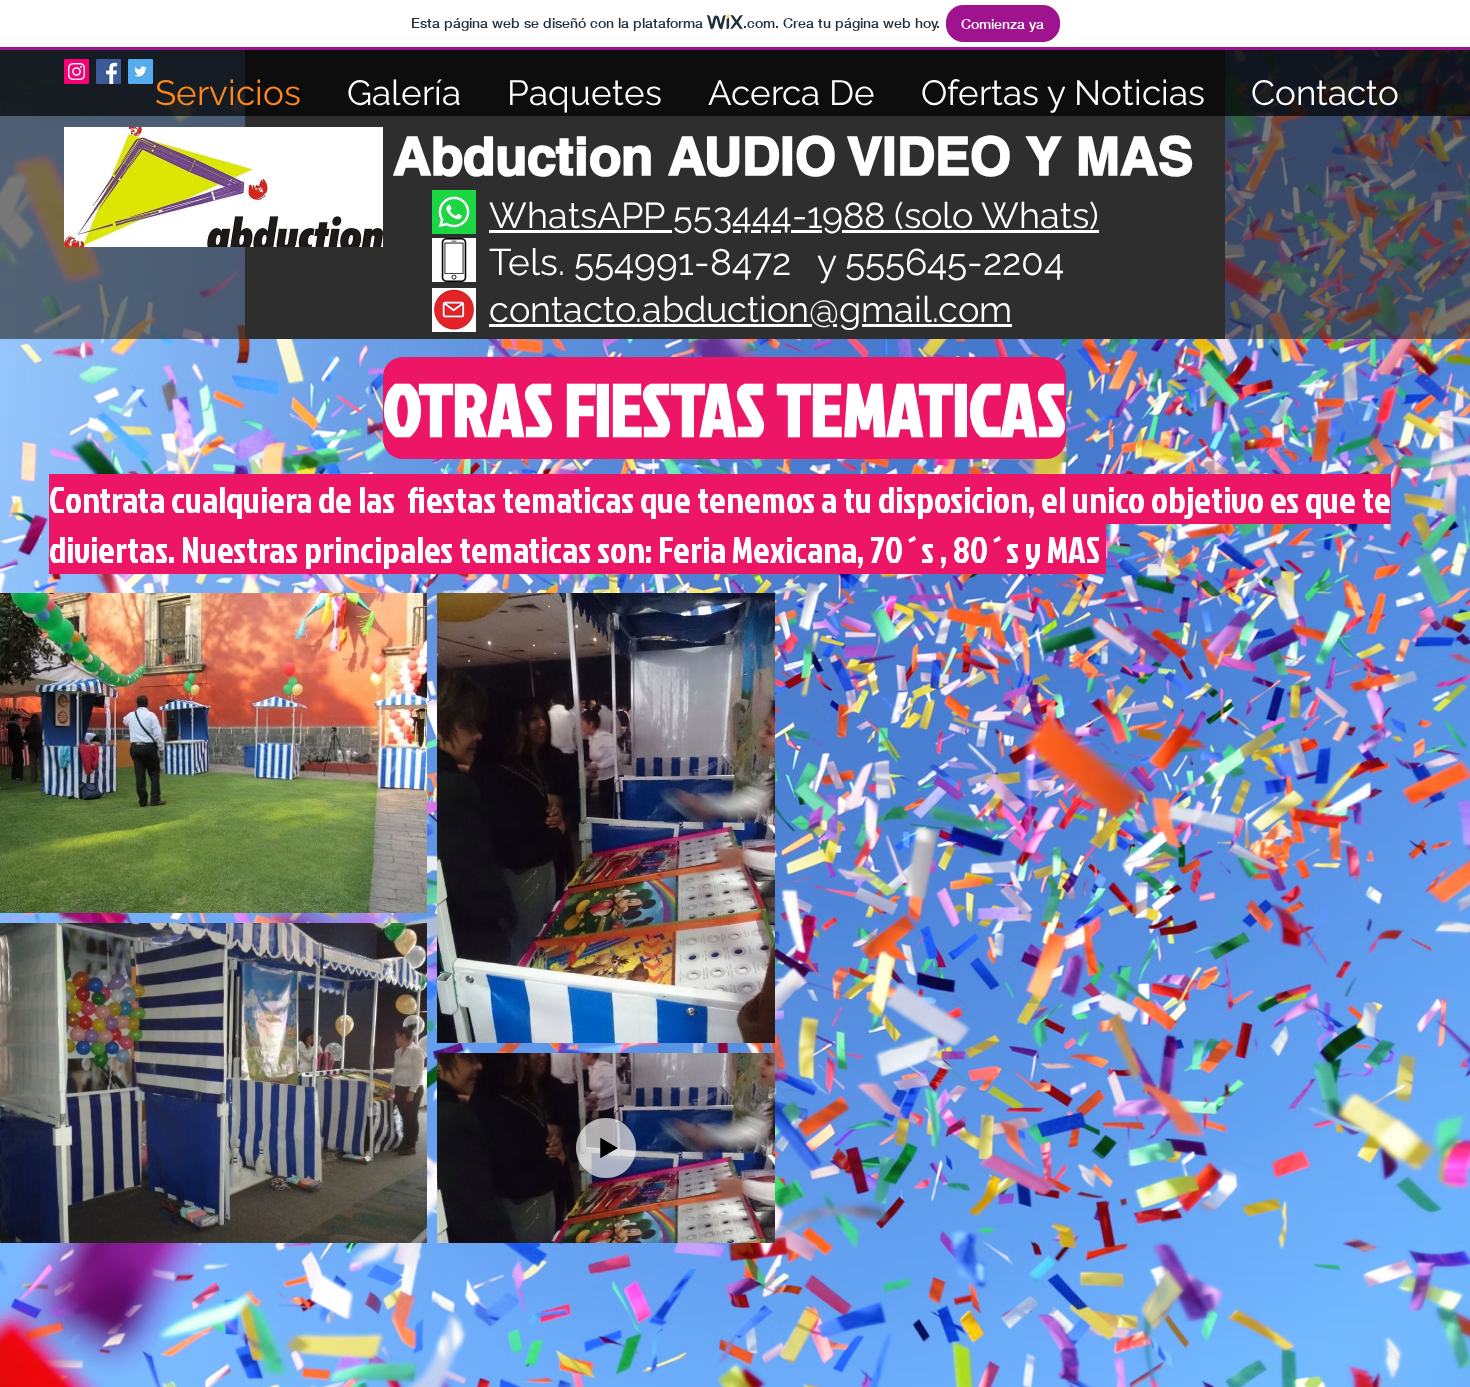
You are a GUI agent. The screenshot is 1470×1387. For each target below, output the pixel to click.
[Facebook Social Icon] (108, 71)
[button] (724, 408)
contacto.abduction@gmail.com (750, 309)
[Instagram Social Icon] (76, 71)
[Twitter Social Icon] (140, 71)
